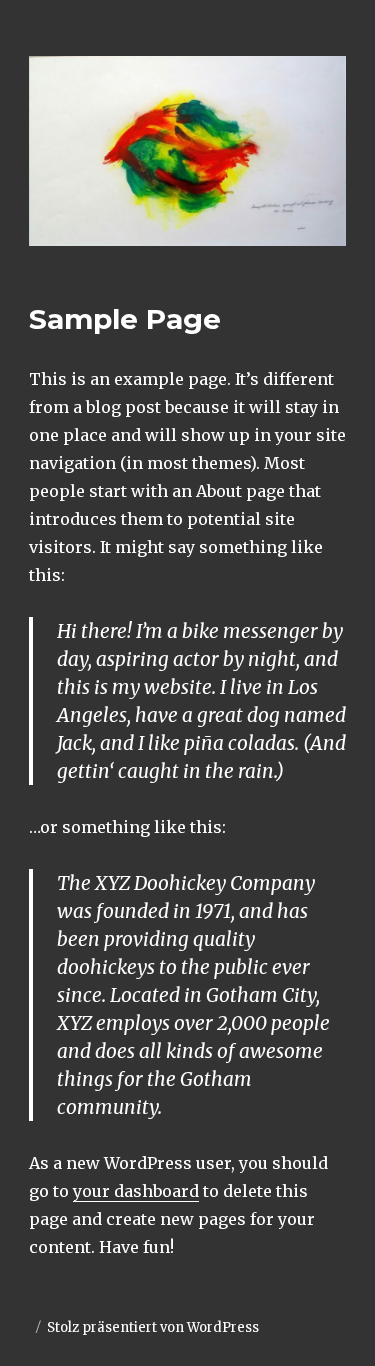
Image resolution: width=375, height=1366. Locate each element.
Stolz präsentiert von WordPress (153, 1327)
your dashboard (136, 1191)
